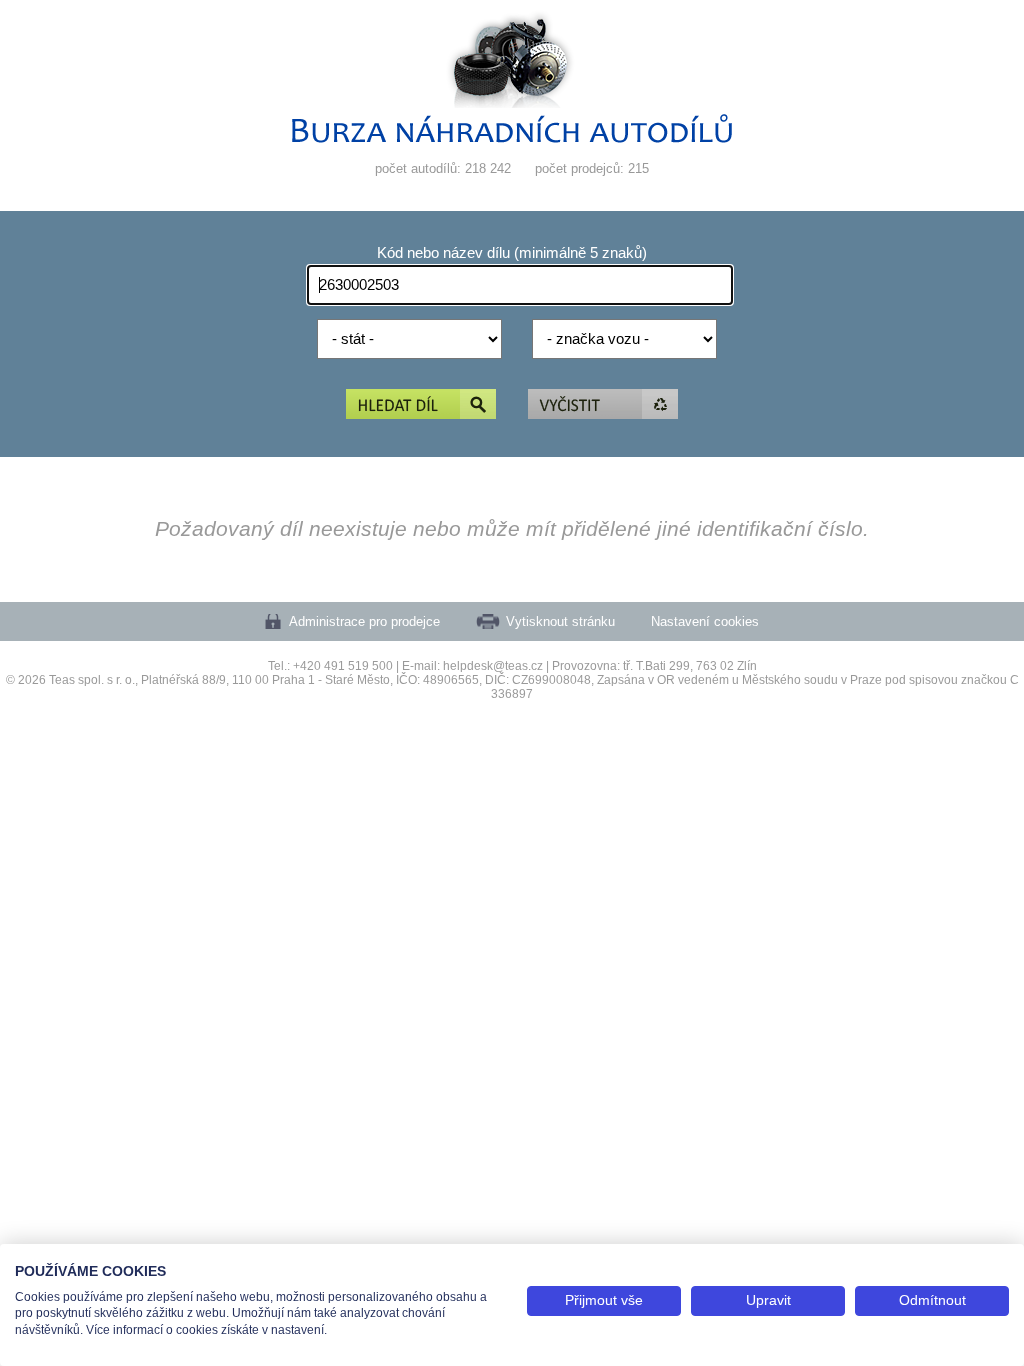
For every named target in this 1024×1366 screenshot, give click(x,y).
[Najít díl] (421, 405)
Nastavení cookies (705, 621)
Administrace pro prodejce (364, 621)
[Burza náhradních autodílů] (512, 138)
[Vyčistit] (603, 405)
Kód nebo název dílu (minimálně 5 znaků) (512, 253)
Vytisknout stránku (560, 621)
